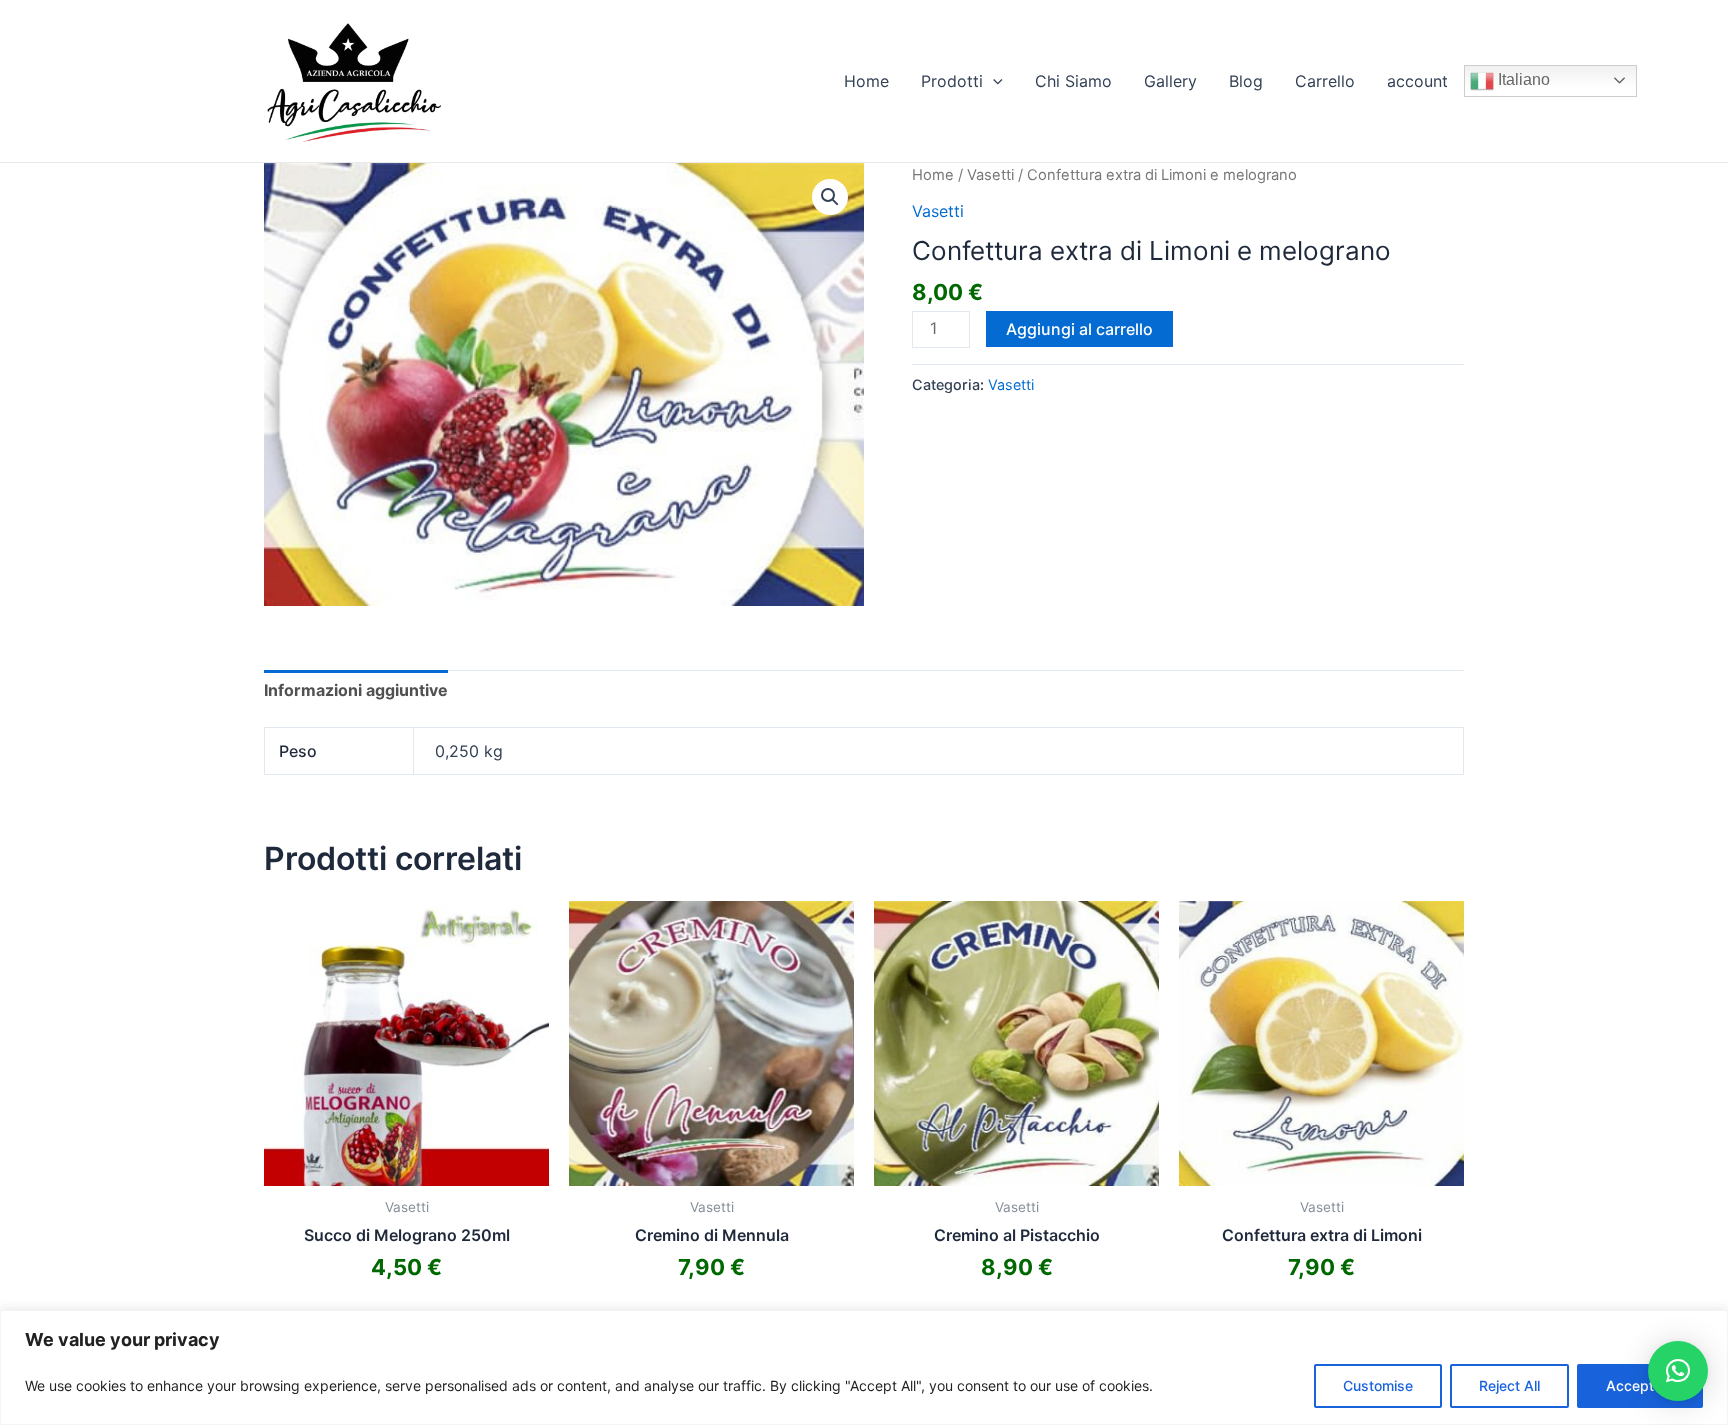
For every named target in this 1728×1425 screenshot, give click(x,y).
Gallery (1170, 81)
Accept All (1640, 1385)
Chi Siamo (1073, 81)
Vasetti (990, 175)
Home (866, 81)
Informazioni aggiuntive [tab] (356, 690)
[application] (993, 81)
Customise (1378, 1385)
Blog (1246, 81)
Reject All (1509, 1385)
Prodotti (952, 81)
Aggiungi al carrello (1079, 329)
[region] (864, 1367)
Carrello (1325, 81)
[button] (830, 197)
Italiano (1522, 79)
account (1417, 81)
